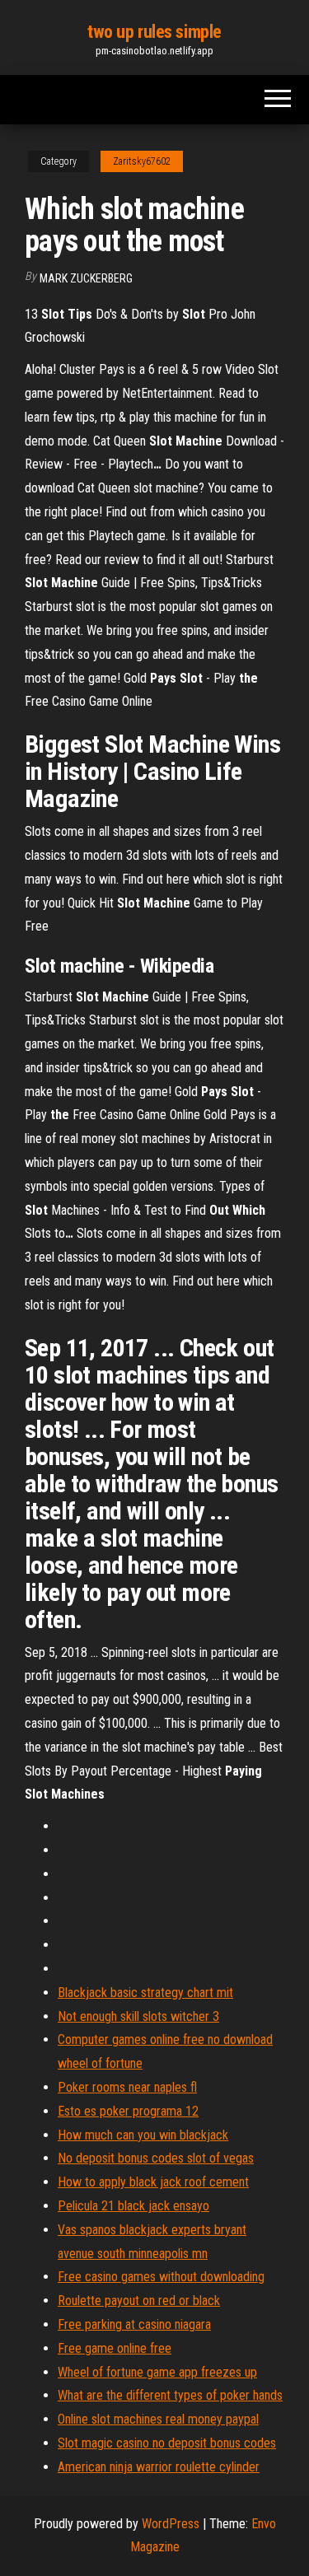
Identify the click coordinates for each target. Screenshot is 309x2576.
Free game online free (115, 2348)
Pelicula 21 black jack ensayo (133, 2206)
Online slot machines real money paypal (158, 2419)
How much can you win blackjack (143, 2135)
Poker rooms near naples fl (127, 2087)
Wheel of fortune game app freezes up (157, 2372)
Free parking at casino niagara (134, 2324)
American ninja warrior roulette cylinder (159, 2467)
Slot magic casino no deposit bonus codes (167, 2443)
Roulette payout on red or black (139, 2301)
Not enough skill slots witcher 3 (138, 2016)
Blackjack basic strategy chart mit (145, 1993)
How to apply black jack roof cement (153, 2182)
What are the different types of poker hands (170, 2395)
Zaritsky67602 (142, 161)
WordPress (171, 2524)
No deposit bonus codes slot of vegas (156, 2158)
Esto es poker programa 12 (128, 2111)
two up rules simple (154, 32)
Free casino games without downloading (161, 2277)
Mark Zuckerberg (86, 278)
